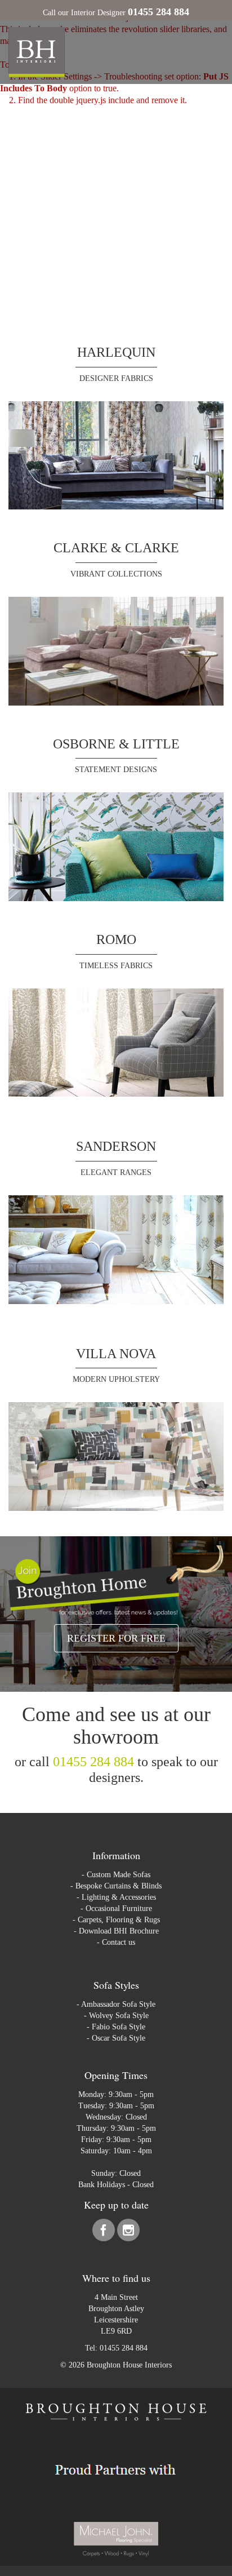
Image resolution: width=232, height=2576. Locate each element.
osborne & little (116, 744)
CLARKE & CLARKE (116, 548)
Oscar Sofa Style (119, 2038)
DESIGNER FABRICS (116, 378)
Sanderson (116, 1146)
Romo (116, 939)
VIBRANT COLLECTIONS (116, 574)
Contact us (119, 1942)
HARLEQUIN (116, 352)
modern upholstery (116, 1379)
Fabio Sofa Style (119, 2027)
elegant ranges (116, 1172)
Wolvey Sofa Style (119, 2016)
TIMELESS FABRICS (116, 966)
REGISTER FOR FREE (116, 1638)
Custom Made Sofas (119, 1875)
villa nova (116, 1354)
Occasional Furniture (119, 1908)
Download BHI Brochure (119, 1931)
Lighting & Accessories (119, 1897)
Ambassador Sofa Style (118, 2004)
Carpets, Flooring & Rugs (119, 1920)
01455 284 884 (93, 1762)
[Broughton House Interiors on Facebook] (105, 2233)
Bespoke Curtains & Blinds (119, 1886)
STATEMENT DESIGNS (116, 770)
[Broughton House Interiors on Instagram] (128, 2233)
